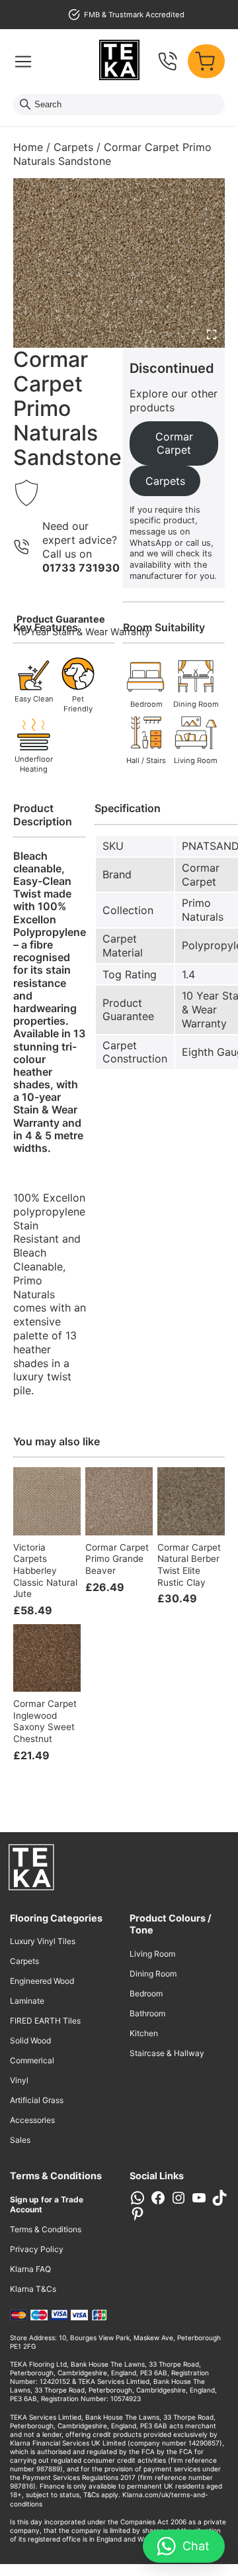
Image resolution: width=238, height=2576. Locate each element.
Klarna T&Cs (33, 2289)
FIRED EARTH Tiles (45, 2021)
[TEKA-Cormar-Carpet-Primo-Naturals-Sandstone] (119, 263)
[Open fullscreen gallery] (212, 335)
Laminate (27, 2001)
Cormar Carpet (201, 875)
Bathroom (147, 2013)
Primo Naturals (203, 910)
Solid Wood (30, 2040)
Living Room (152, 1954)
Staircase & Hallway (167, 2053)
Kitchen (144, 2033)
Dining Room (153, 1974)
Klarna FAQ (30, 2269)
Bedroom (146, 1993)
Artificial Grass (37, 2100)
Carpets (73, 147)
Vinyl (19, 2080)
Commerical (32, 2060)
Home (28, 147)
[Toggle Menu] (23, 62)
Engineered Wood (42, 1981)
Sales (20, 2140)
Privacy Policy (37, 2249)
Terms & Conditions (46, 2229)
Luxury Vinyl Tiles (43, 1941)
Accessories (32, 2120)
